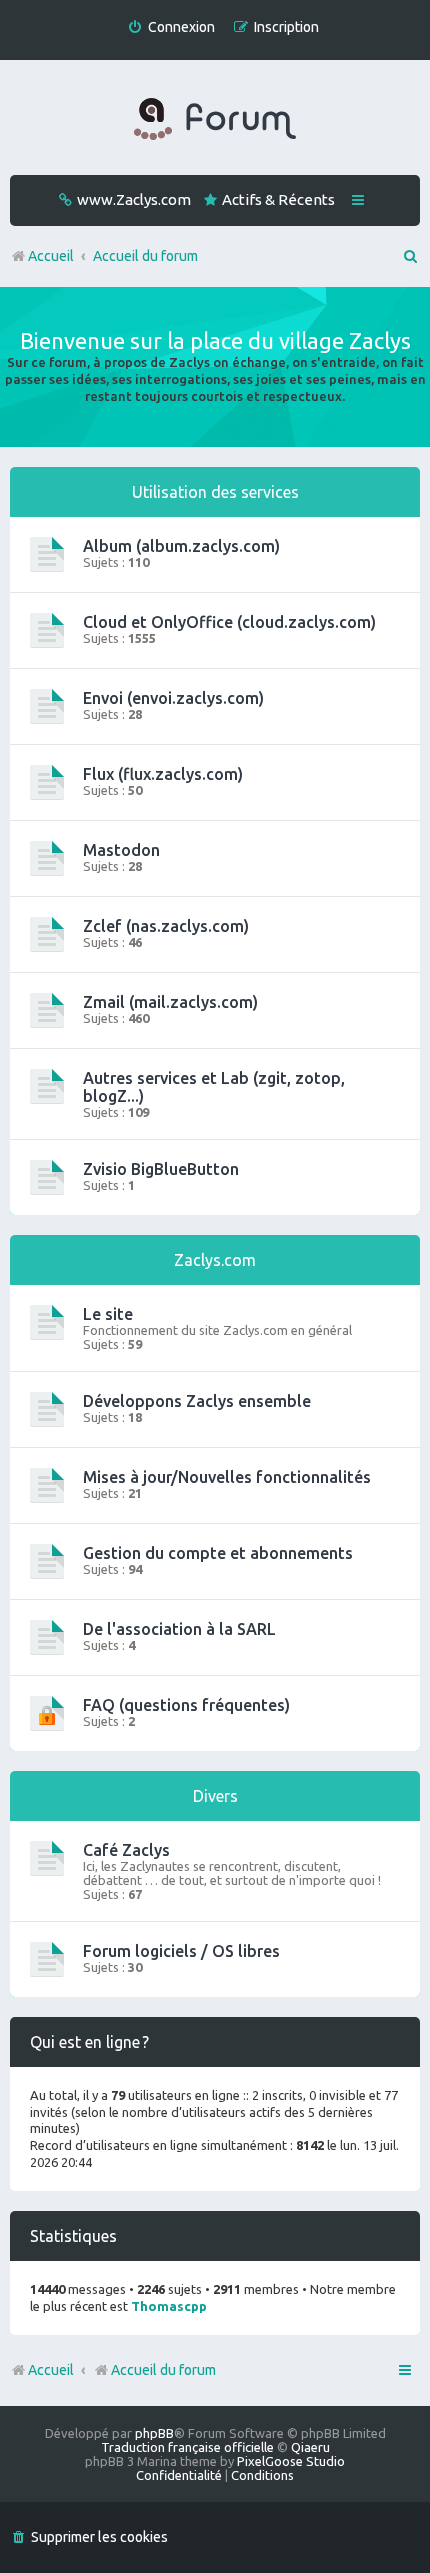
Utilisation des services (215, 492)
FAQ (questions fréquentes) (186, 1705)
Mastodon (121, 850)
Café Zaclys (126, 1850)
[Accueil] (215, 120)
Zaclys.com (215, 1260)
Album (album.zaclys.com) (181, 546)
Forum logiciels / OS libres (181, 1951)
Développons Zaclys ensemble (197, 1401)
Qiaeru (310, 2447)
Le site (108, 1314)
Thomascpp (169, 2306)
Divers (215, 1796)
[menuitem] (171, 27)
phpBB (154, 2433)
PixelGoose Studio (291, 2461)
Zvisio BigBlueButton (161, 1169)
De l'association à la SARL (179, 1629)
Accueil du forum (163, 2370)
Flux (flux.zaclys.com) (163, 774)
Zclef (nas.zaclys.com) (166, 926)
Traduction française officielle (187, 2447)
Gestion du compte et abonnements (218, 1553)
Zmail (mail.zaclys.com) (170, 1002)
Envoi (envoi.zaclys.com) (173, 698)
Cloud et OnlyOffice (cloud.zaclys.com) (229, 622)
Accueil (51, 2370)
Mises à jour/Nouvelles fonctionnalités (227, 1477)
